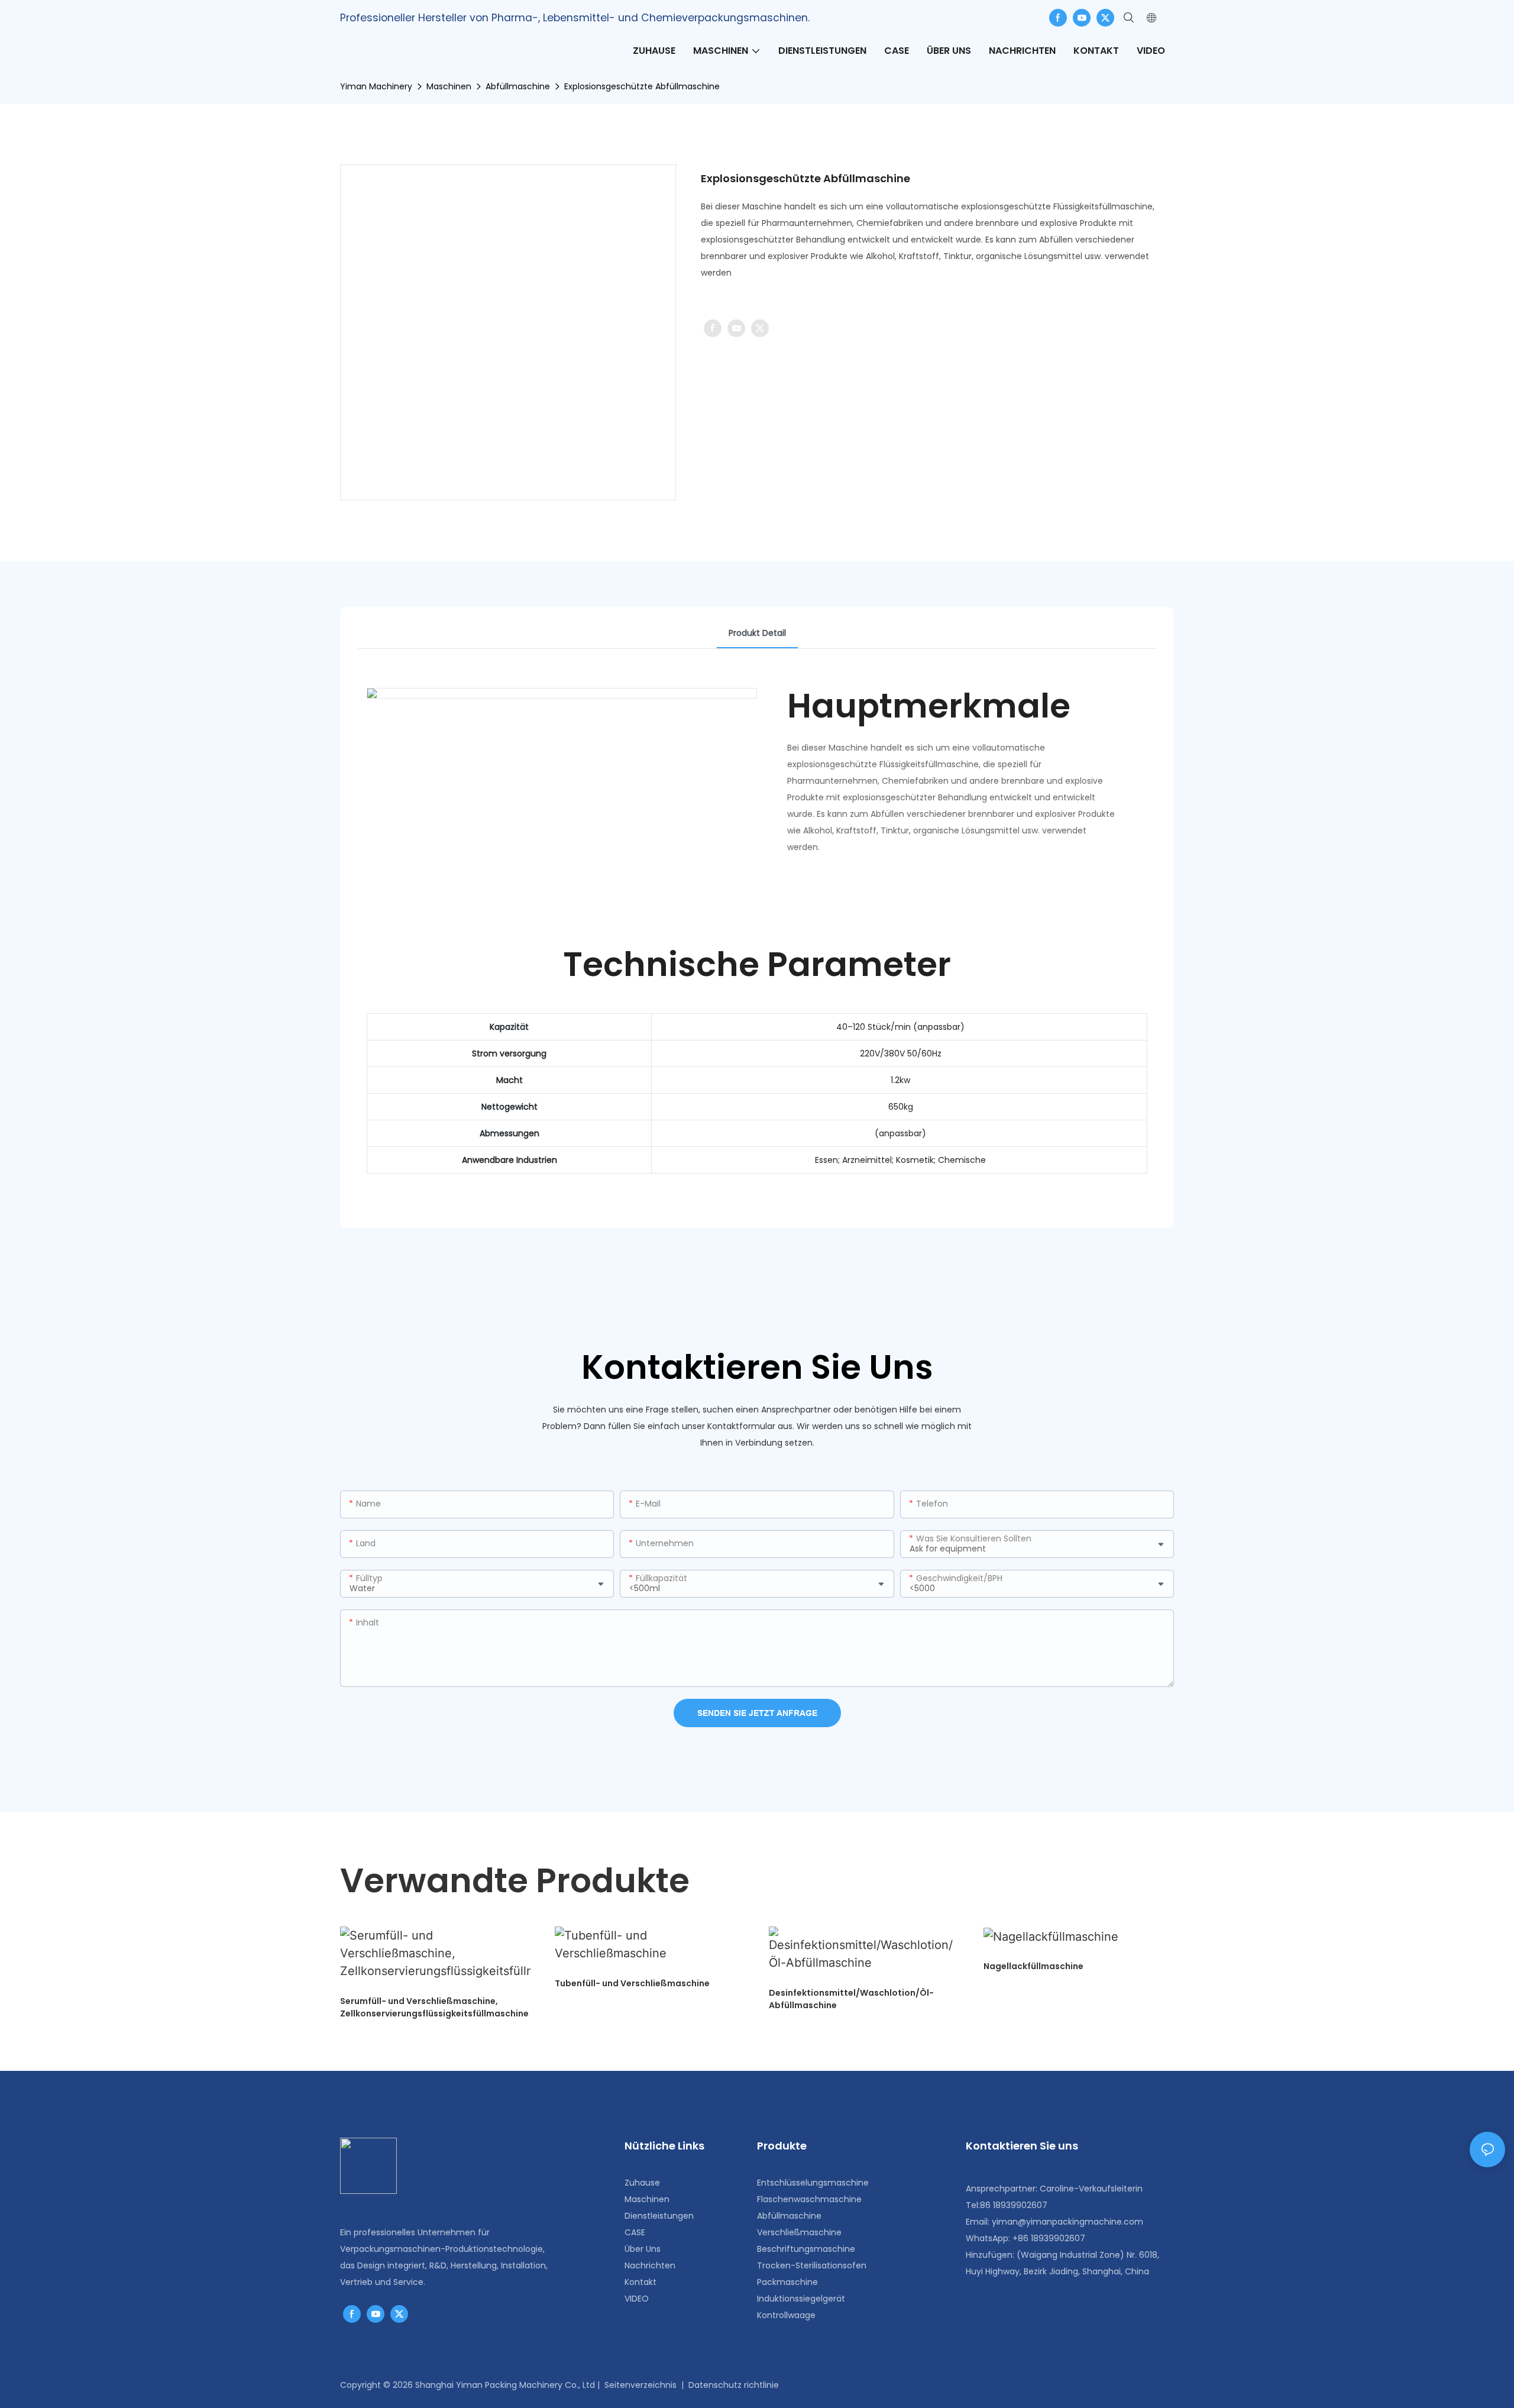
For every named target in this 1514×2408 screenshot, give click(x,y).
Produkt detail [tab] (757, 633)
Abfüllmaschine (518, 86)
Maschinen (449, 86)
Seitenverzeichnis (640, 2385)
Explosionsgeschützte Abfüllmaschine (642, 86)
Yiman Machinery (376, 86)
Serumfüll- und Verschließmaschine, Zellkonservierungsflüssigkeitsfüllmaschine (434, 2007)
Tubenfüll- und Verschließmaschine (632, 1983)
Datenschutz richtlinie (734, 2385)
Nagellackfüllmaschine (1033, 1966)
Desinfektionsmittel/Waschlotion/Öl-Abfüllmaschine (851, 1999)
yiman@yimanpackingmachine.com (1067, 2222)
